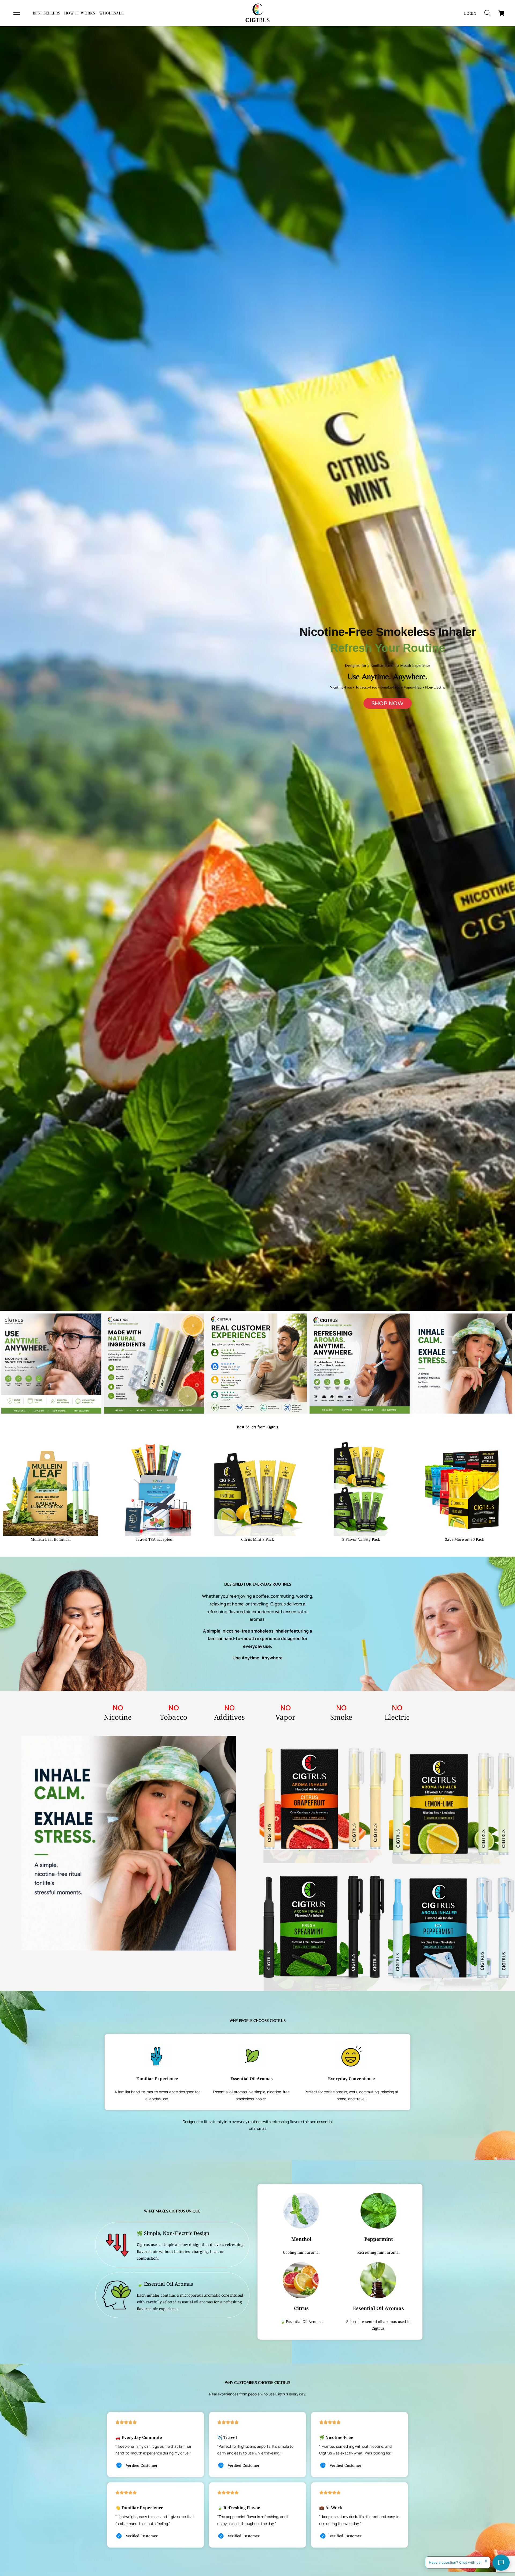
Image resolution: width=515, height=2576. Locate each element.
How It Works (80, 13)
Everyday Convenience (352, 2079)
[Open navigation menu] (17, 13)
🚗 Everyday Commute (139, 2437)
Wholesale (111, 13)
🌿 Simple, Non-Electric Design (173, 2233)
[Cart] (501, 13)
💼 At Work (331, 2508)
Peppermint (379, 2239)
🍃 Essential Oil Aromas (165, 2284)
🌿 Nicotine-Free (336, 2437)
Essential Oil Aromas (251, 2079)
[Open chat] (501, 2563)
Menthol (301, 2239)
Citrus (301, 2308)
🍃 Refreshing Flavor (239, 2508)
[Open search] (487, 13)
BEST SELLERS (46, 13)
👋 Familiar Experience (139, 2508)
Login (470, 13)
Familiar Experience (157, 2079)
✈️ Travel (227, 2437)
